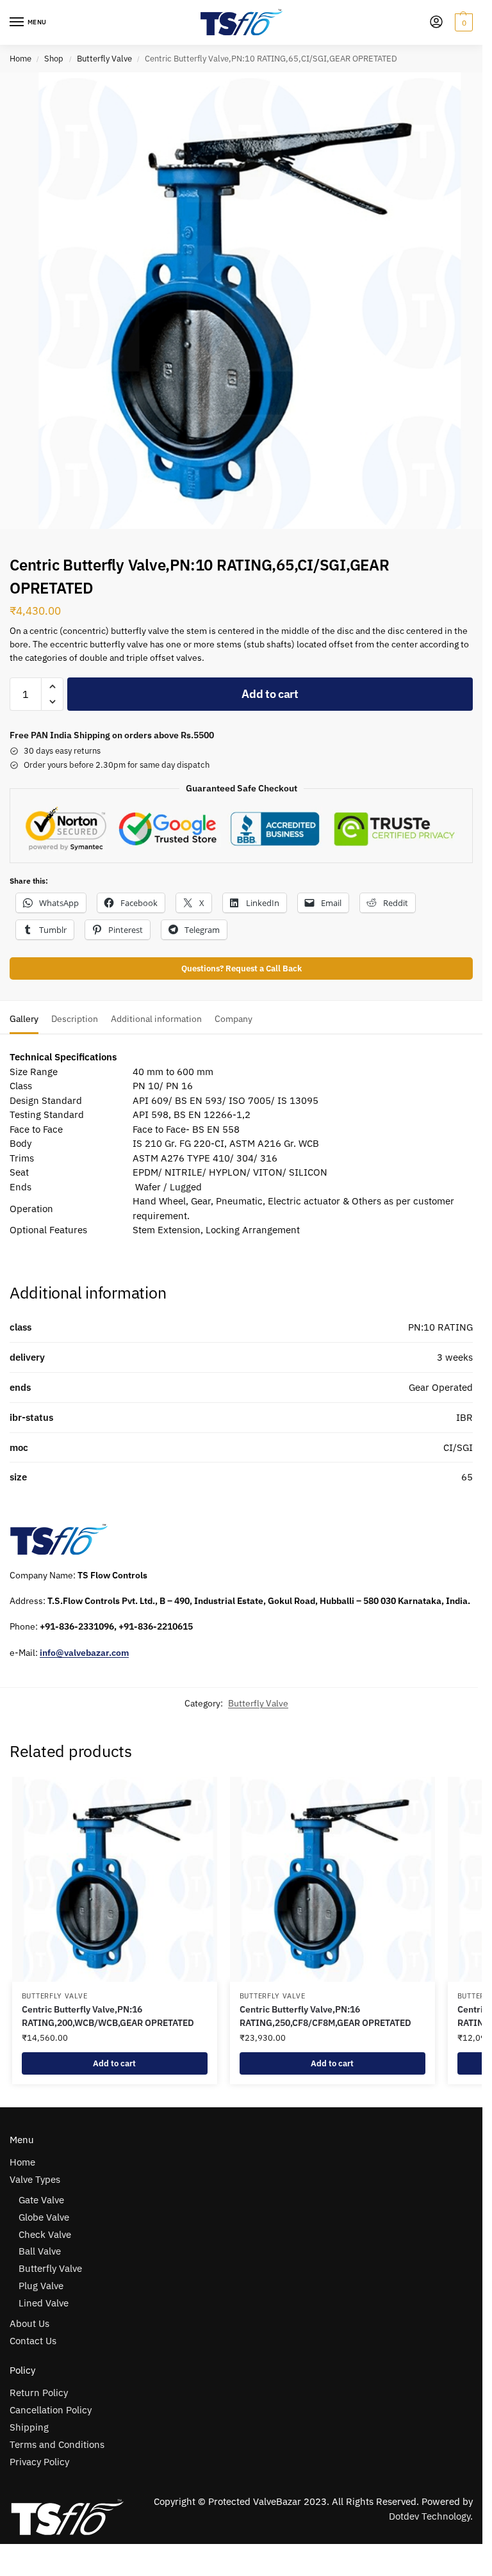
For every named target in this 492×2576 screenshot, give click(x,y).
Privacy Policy (39, 2462)
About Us (29, 2323)
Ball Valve (40, 2251)
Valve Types (35, 2179)
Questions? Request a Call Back (242, 968)
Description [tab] (75, 1019)
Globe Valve (44, 2217)
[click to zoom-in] (241, 301)
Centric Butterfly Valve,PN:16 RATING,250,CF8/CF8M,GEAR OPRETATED (325, 2016)
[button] (462, 22)
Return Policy (39, 2393)
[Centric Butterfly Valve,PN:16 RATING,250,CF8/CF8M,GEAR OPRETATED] (332, 1879)
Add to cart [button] (114, 2063)
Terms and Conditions (57, 2444)
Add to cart (270, 694)
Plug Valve (41, 2286)
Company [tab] (234, 1019)
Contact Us (33, 2341)
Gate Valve (41, 2200)
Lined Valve (44, 2303)
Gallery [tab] (24, 1019)
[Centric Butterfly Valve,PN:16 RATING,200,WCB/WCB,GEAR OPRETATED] (115, 1879)
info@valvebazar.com (84, 1653)
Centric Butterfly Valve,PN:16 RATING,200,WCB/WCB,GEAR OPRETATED (108, 2016)
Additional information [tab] (156, 1019)
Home (20, 59)
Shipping (29, 2427)
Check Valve (45, 2234)
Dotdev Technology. (431, 2516)
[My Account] (436, 23)
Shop (54, 59)
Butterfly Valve (104, 59)
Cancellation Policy (51, 2410)
